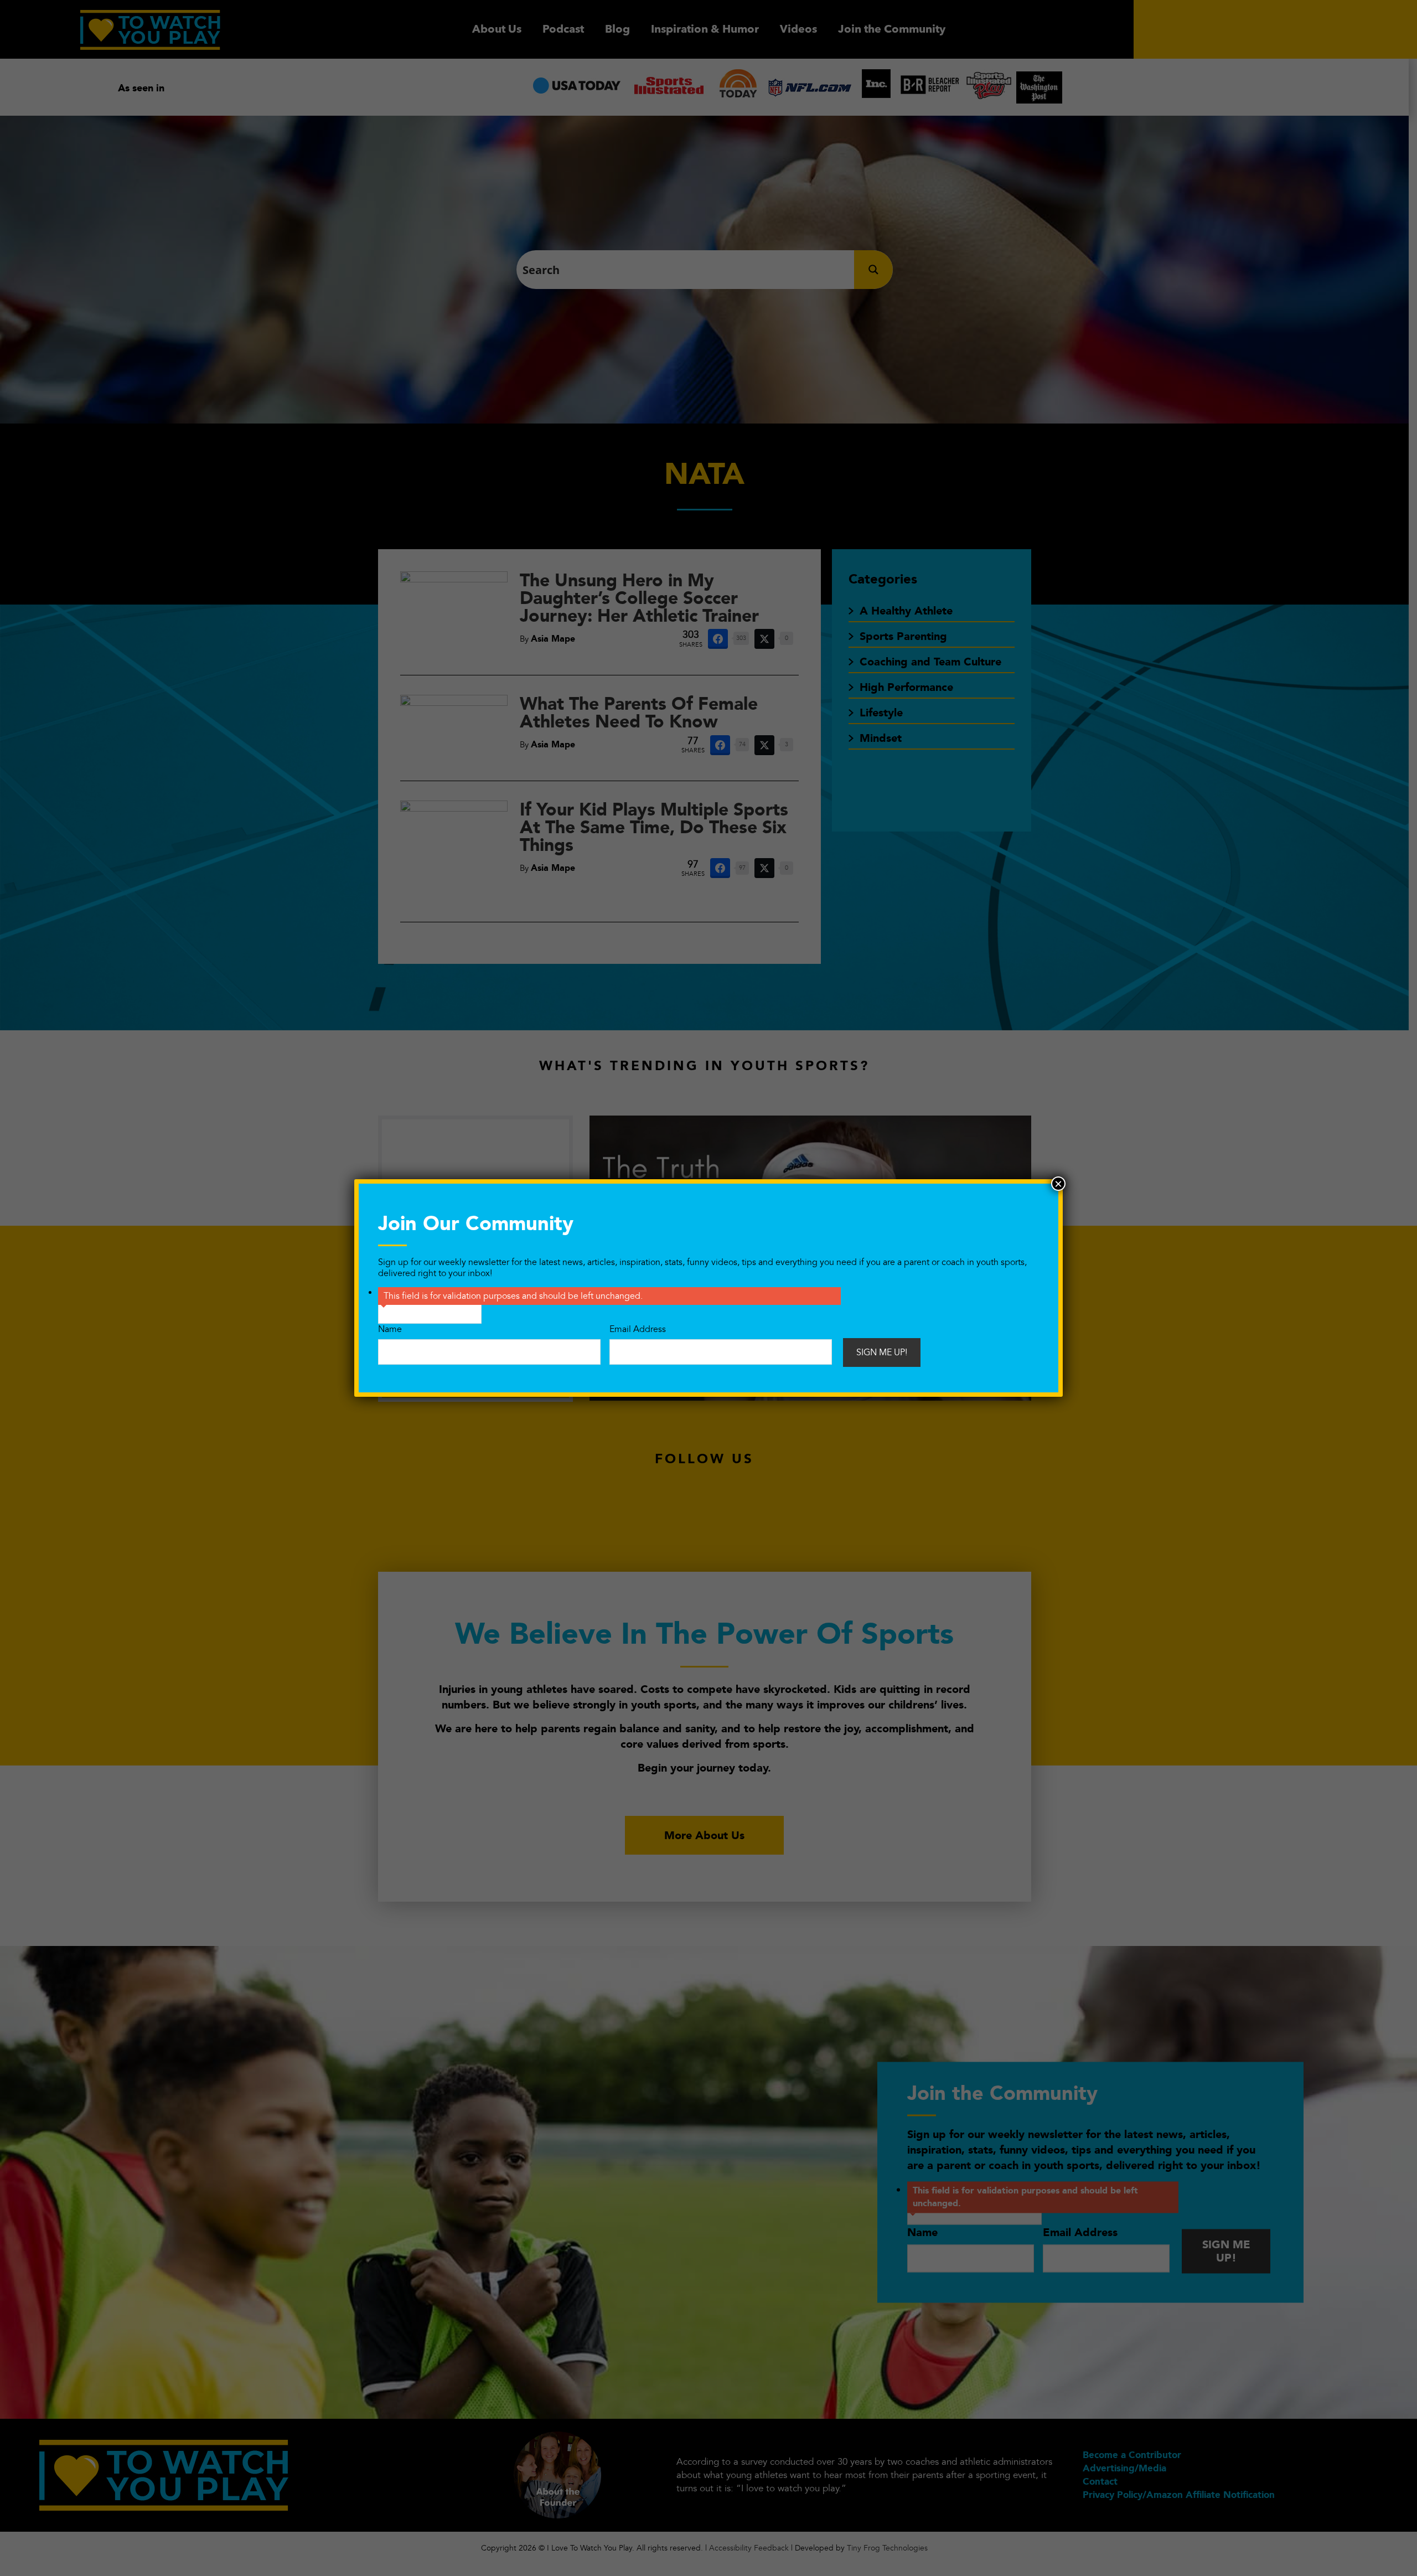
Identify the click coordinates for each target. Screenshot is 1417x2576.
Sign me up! (882, 1352)
